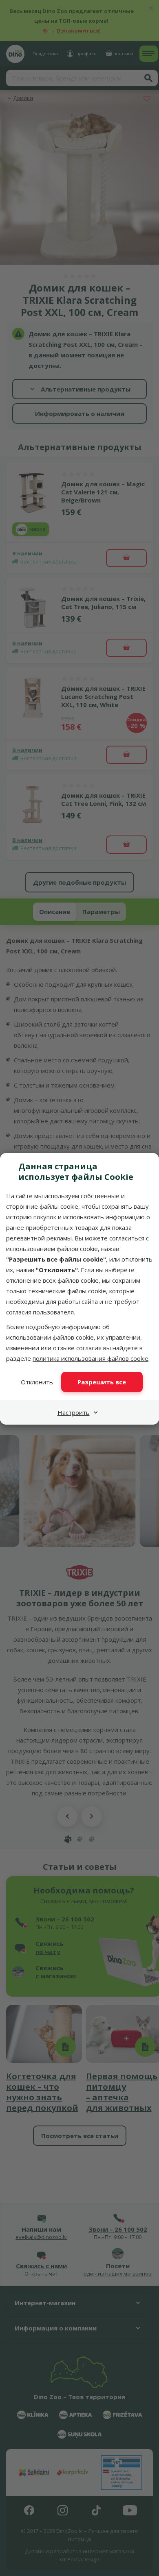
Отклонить (37, 1382)
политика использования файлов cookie (91, 1358)
